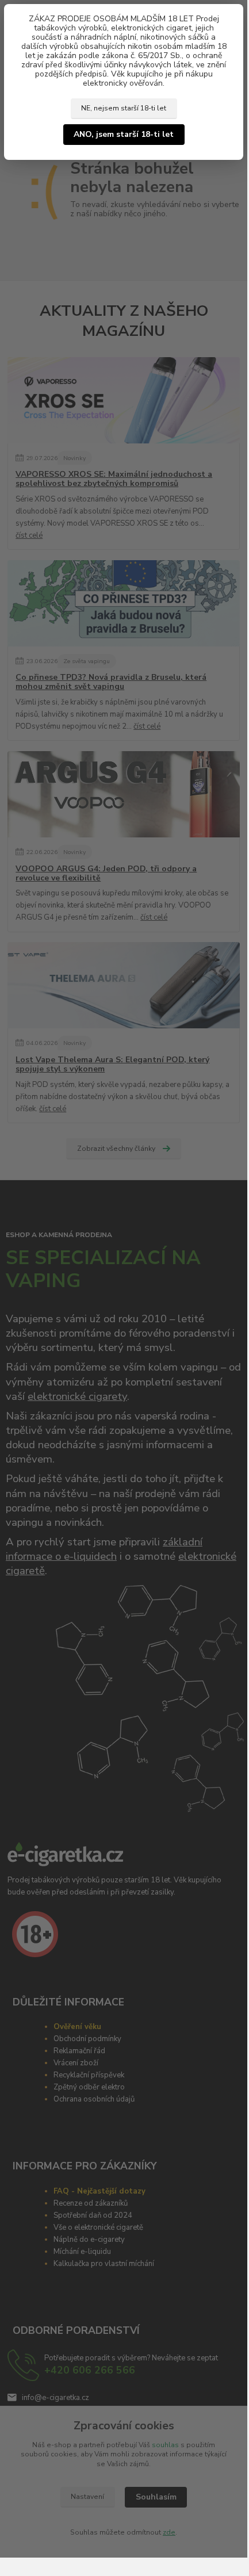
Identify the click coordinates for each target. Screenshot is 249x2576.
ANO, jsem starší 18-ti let (124, 134)
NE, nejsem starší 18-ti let (124, 108)
